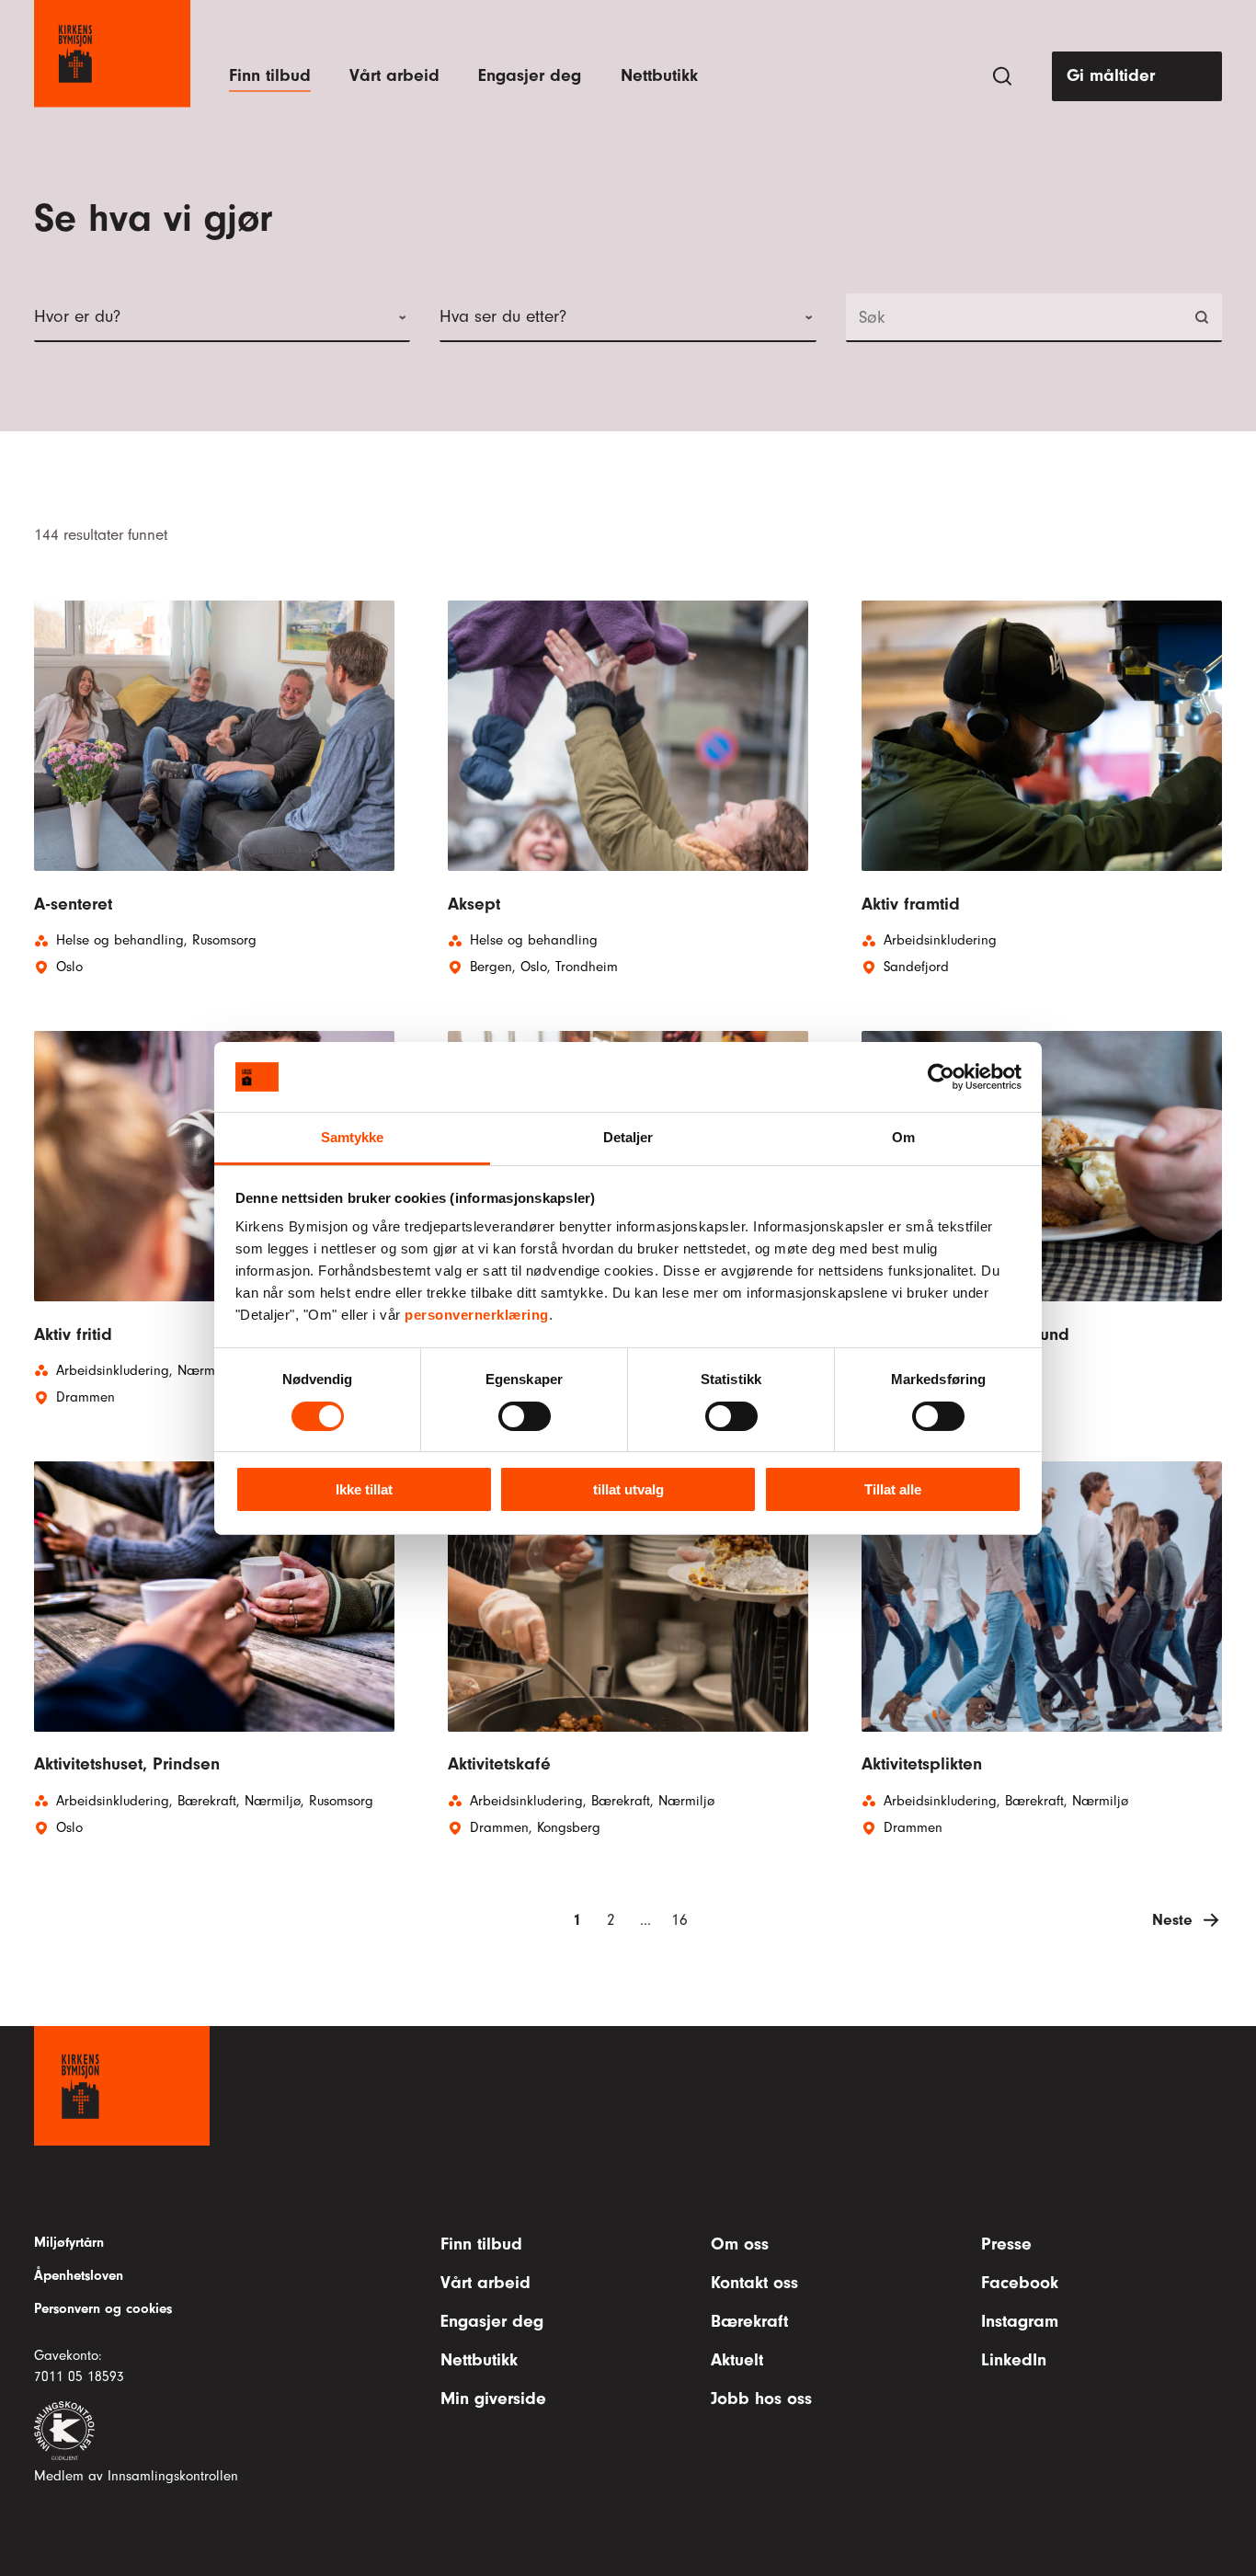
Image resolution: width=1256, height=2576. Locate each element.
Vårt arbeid (394, 75)
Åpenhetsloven (79, 2275)
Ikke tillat (364, 1489)
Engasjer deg (530, 75)
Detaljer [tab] (628, 1137)
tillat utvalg (628, 1489)
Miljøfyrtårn (69, 2242)
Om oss (740, 2244)
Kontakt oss (754, 2283)
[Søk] (1002, 76)
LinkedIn (1014, 2360)
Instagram (1020, 2321)
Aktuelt (737, 2360)
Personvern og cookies (103, 2308)
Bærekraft (749, 2321)
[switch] (525, 1416)
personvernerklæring (477, 1315)
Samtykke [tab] (353, 1137)
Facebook (1020, 2283)
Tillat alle (893, 1489)
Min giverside (493, 2399)
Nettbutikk (659, 75)
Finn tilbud (270, 75)
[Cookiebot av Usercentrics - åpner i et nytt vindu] (941, 1077)
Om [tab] (903, 1137)
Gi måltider (1111, 75)
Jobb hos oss (761, 2399)
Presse (1006, 2244)
